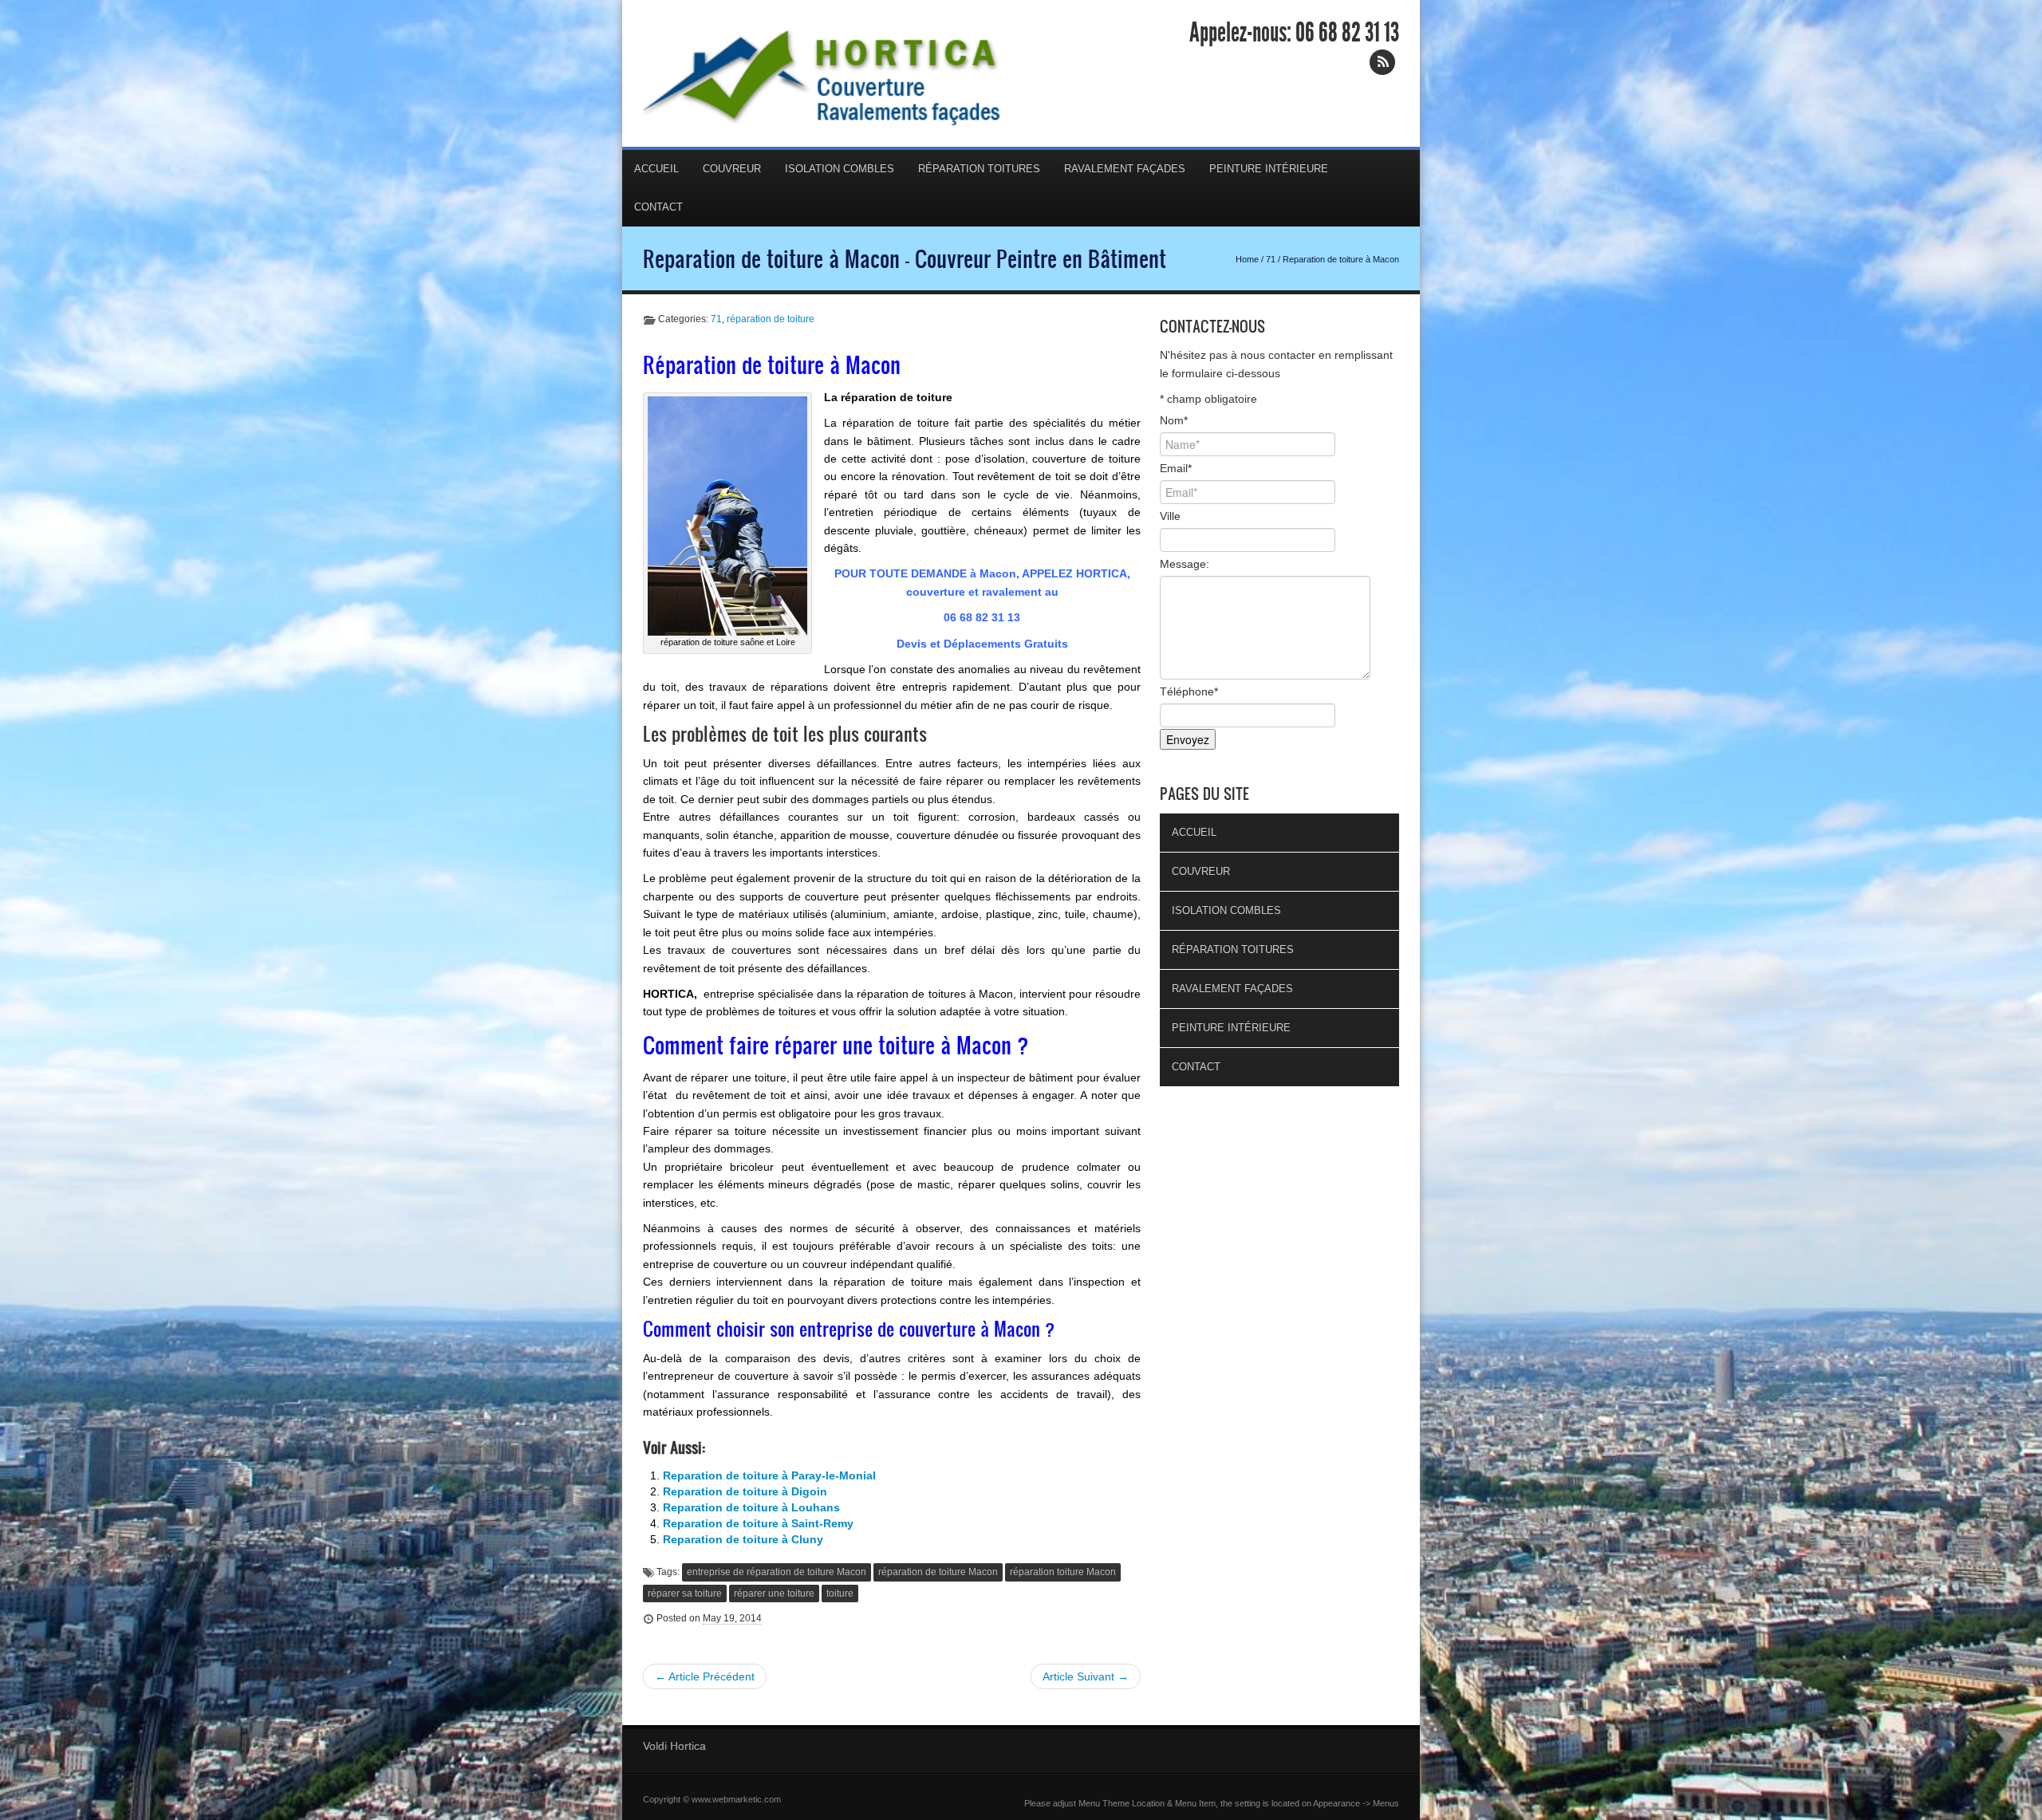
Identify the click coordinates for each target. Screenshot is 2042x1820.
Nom (1174, 420)
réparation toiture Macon (1063, 1572)
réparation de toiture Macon (938, 1572)
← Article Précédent (705, 1676)
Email (1176, 468)
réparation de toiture (771, 319)
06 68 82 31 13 (1347, 33)
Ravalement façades (1125, 169)
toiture (840, 1593)
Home (1247, 259)
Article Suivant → (1086, 1676)
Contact (658, 207)
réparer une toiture (774, 1593)
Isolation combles (840, 169)
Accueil (656, 169)
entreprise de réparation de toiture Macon (777, 1572)
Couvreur (732, 169)
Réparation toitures (979, 169)
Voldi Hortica (674, 1746)
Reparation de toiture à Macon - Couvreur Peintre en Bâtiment (905, 258)
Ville (1170, 516)
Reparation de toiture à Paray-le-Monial (769, 1475)
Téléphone (1189, 691)
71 (1271, 259)
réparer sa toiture (685, 1593)
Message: (1185, 564)
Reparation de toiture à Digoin (745, 1491)
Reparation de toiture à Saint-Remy (758, 1523)
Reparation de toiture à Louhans (751, 1507)
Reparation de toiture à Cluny (743, 1539)
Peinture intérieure (1269, 169)
